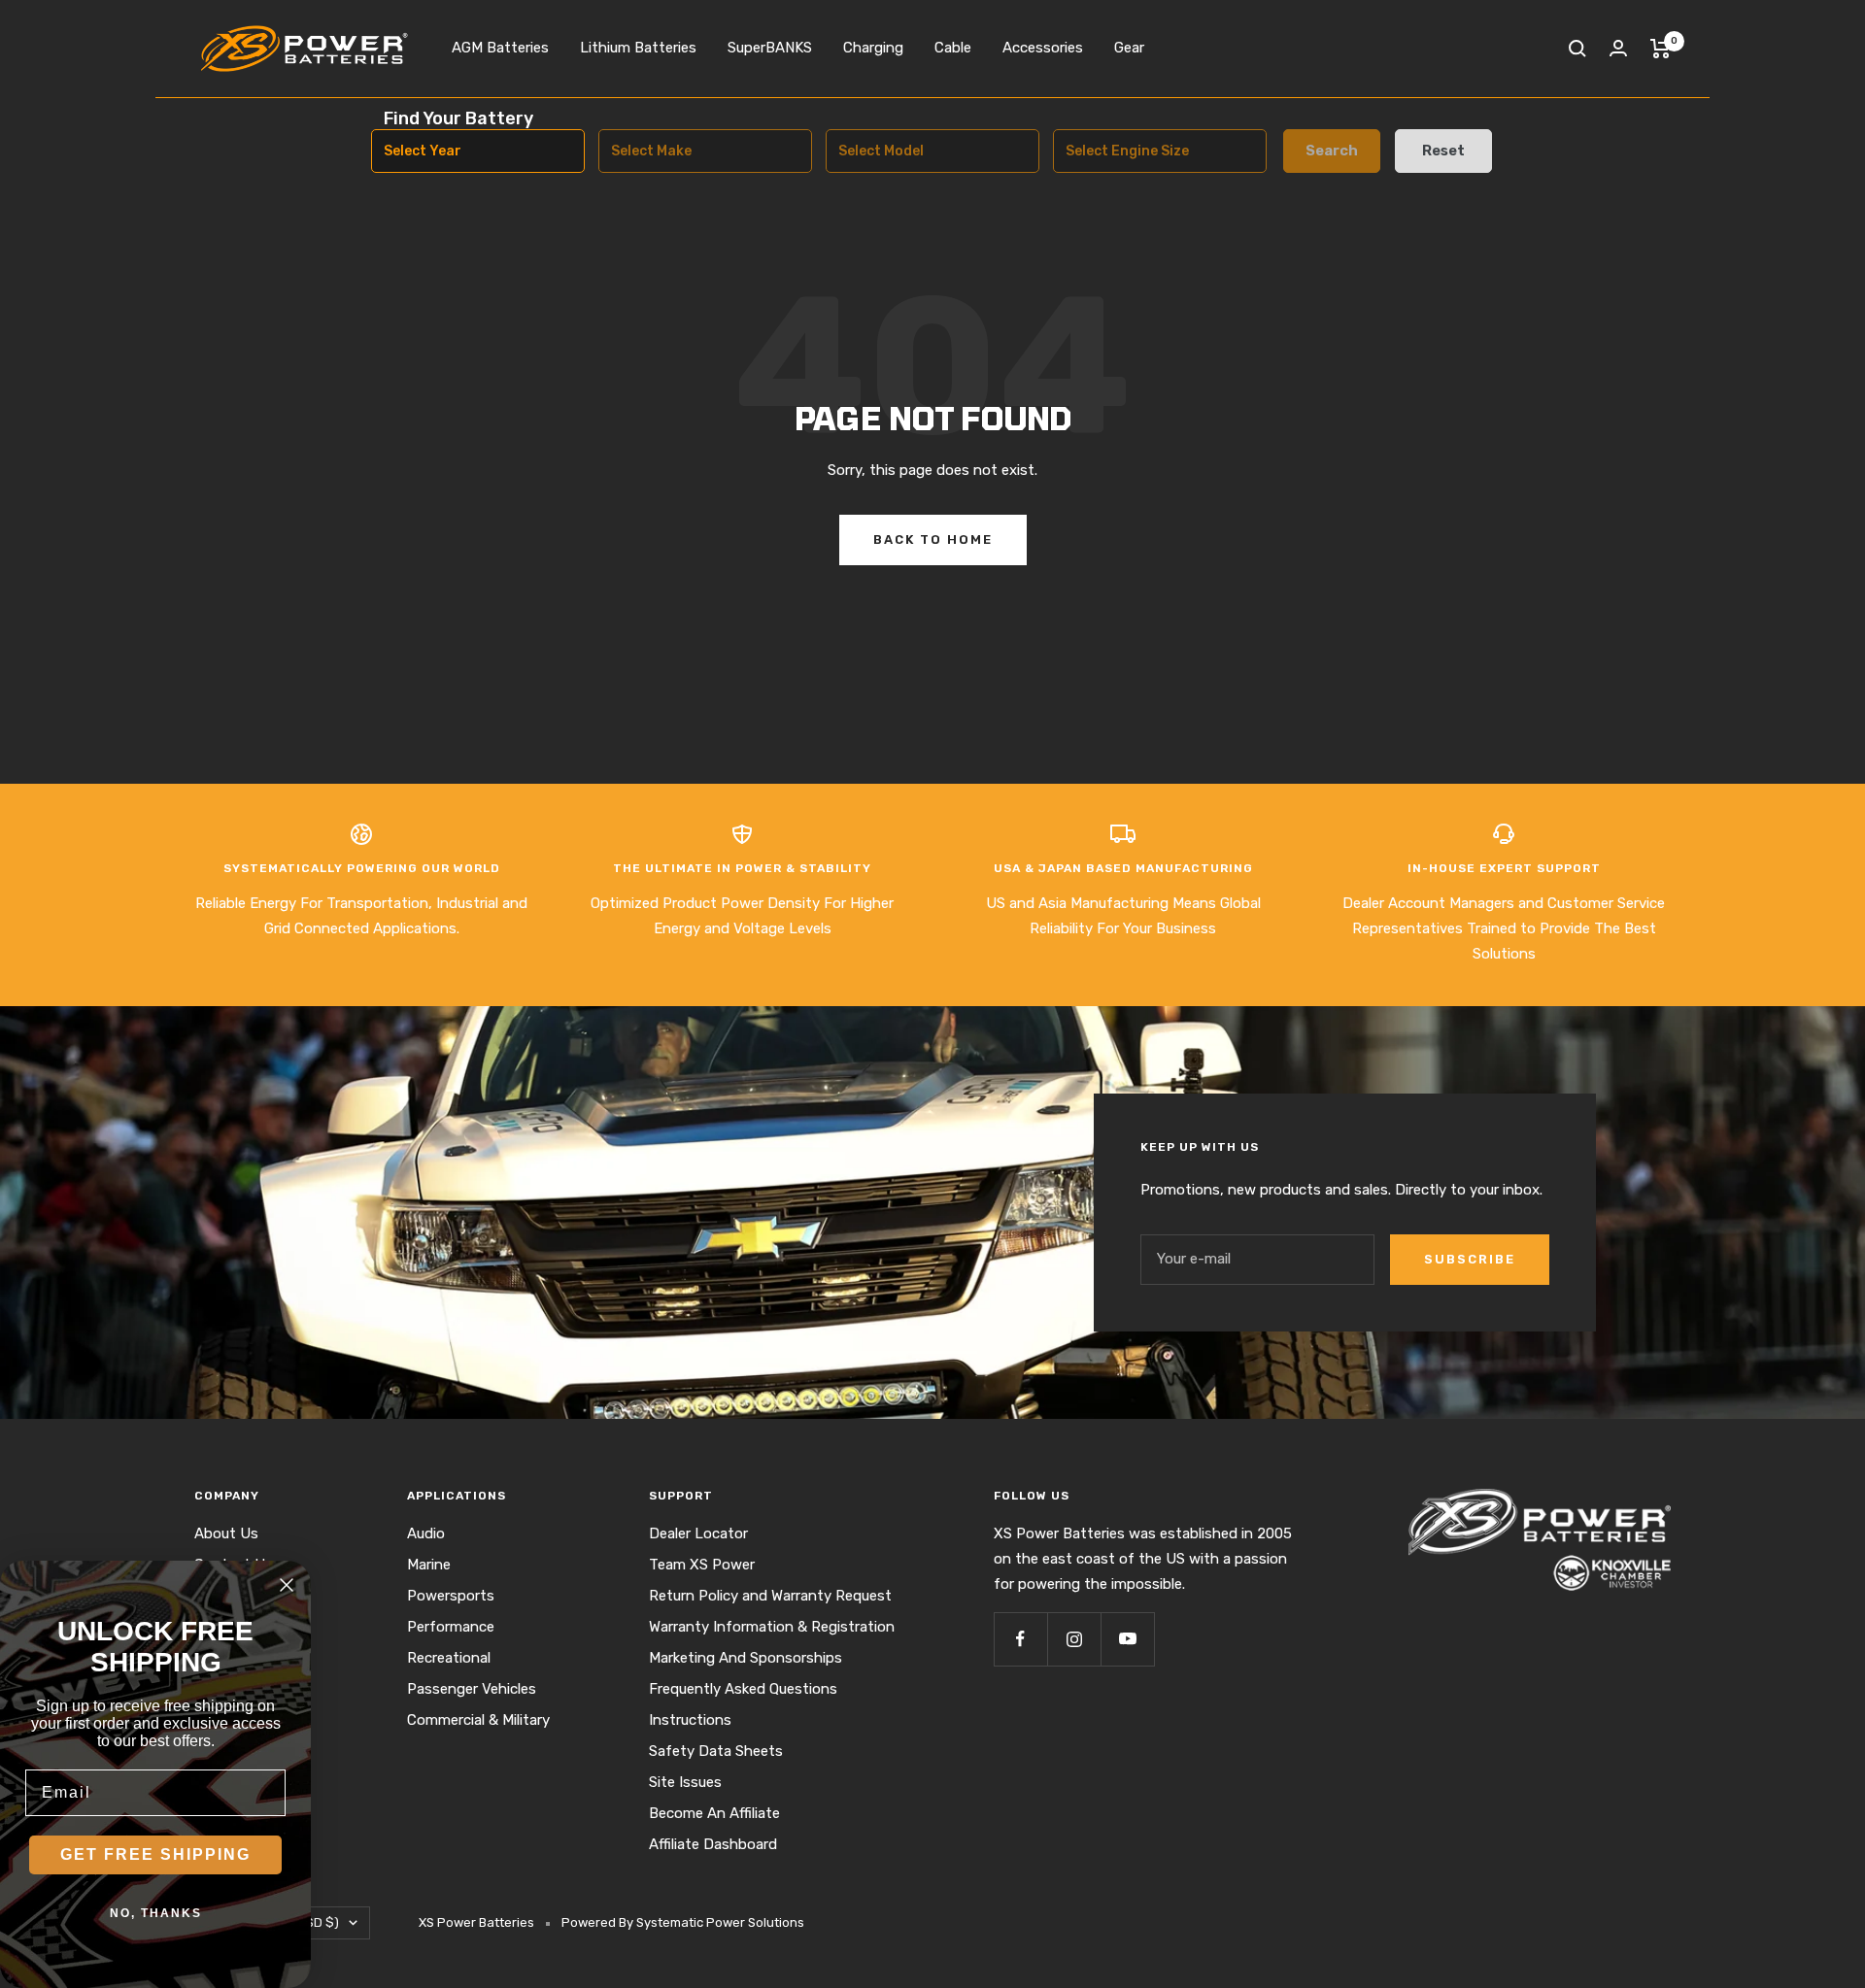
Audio (426, 1533)
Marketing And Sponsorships (746, 1658)
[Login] (1618, 48)
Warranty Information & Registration (772, 1627)
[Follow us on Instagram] (1074, 1639)
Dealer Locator (698, 1533)
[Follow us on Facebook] (1020, 1639)
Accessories (1043, 48)
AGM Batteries (500, 48)
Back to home (933, 539)
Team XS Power (702, 1565)
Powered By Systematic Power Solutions (683, 1922)
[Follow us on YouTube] (1127, 1639)
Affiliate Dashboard (713, 1844)
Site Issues (685, 1782)
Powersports (451, 1596)
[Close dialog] (287, 1585)
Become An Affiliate (714, 1813)
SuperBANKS (770, 48)
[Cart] (1661, 49)
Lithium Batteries (638, 48)
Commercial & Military (478, 1720)
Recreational (449, 1658)
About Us (226, 1533)
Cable (953, 48)
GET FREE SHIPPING (155, 1854)
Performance (451, 1627)
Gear (1129, 48)
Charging (873, 48)
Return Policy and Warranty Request (770, 1596)
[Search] (1577, 49)
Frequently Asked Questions (743, 1689)
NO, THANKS (156, 1913)
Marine (429, 1565)
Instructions (690, 1720)
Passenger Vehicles (472, 1689)
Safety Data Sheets (716, 1751)
